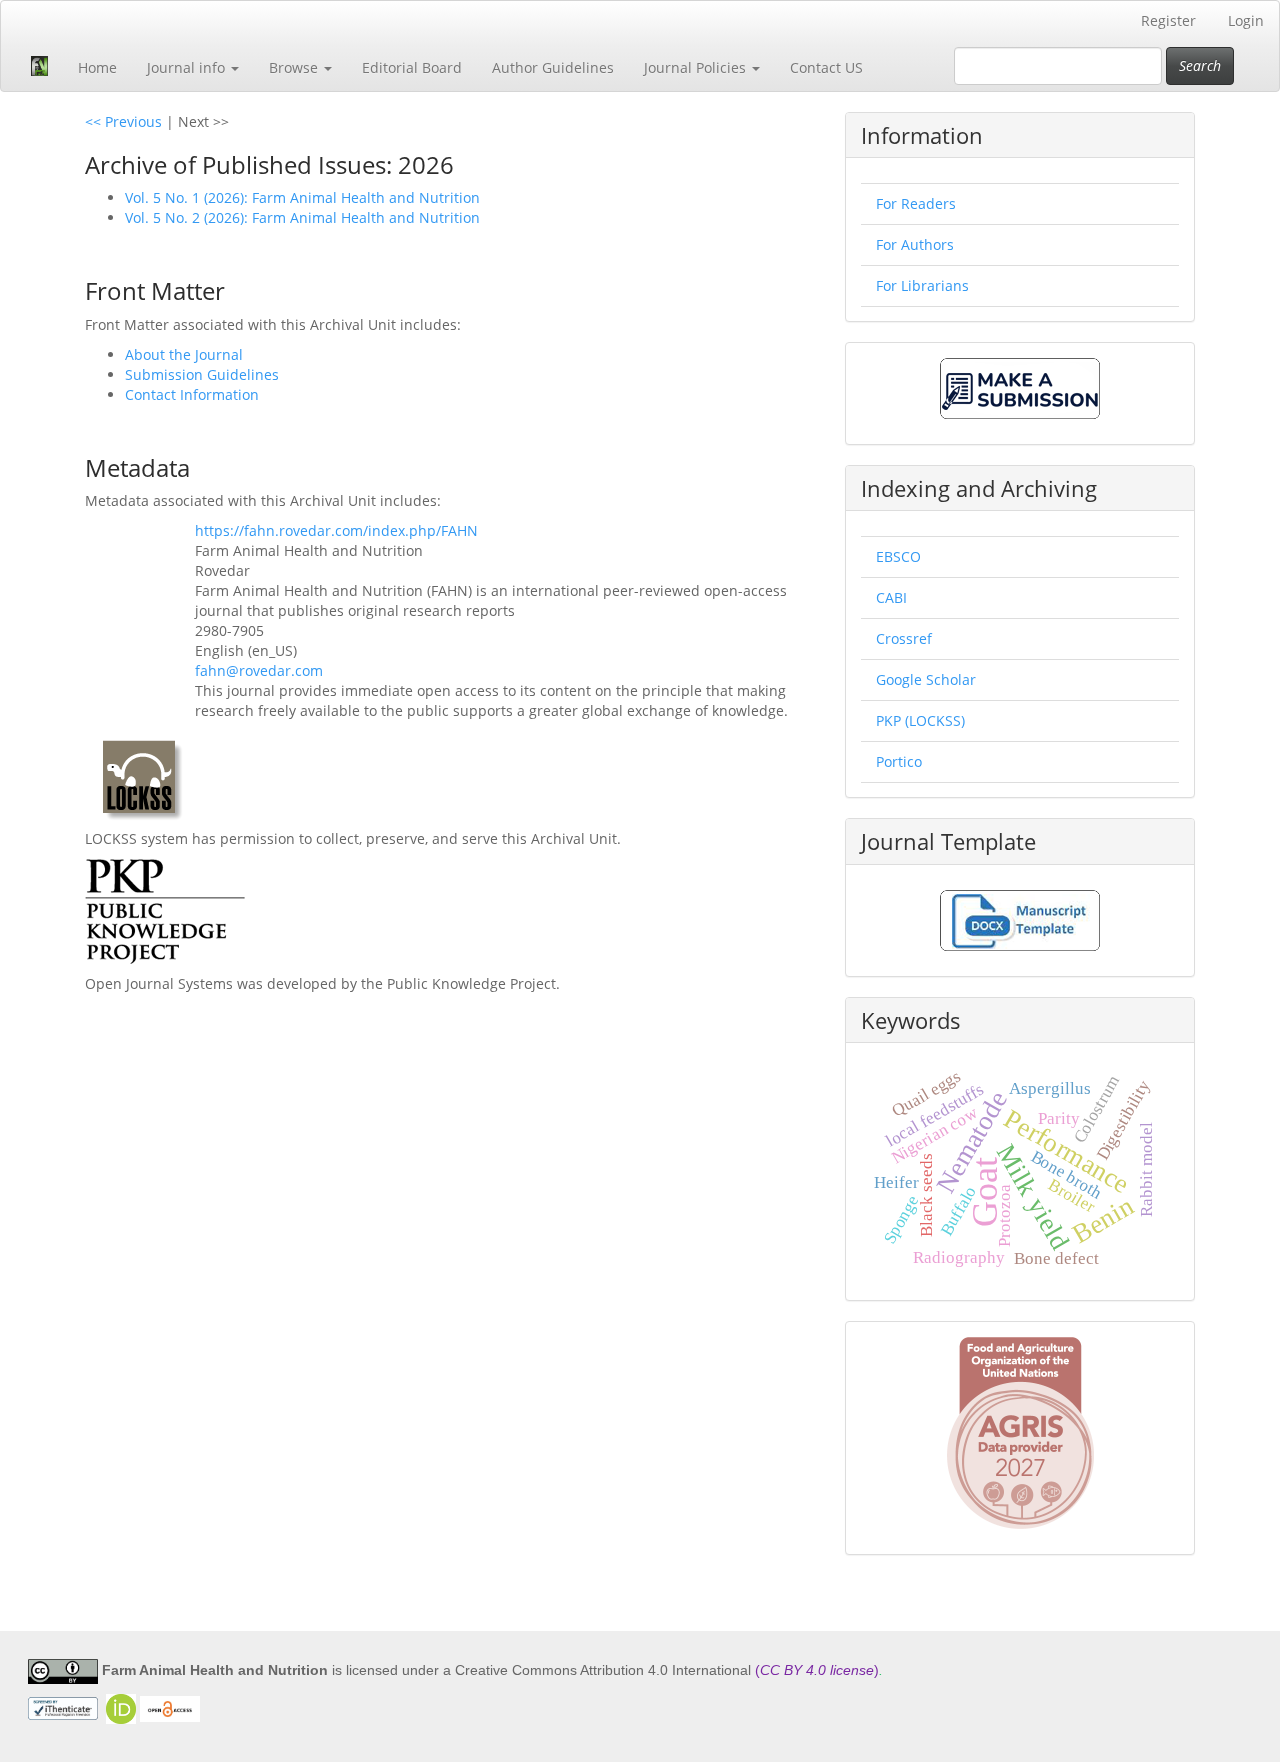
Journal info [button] (188, 67)
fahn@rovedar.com (259, 670)
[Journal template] (1020, 918)
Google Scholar (926, 679)
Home (97, 67)
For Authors (915, 244)
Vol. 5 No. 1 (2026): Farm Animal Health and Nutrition (302, 197)
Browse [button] (295, 67)
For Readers (916, 203)
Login (1246, 20)
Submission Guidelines (202, 374)
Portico (899, 761)
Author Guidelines (553, 67)
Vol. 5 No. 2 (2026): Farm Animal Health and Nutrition (302, 217)
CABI (891, 597)
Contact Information (192, 394)
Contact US (826, 67)
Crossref (904, 638)
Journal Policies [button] (697, 67)
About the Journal (184, 354)
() (817, 1670)
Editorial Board (412, 67)
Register (1168, 20)
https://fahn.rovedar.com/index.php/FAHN (336, 530)
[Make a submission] (1020, 386)
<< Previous (123, 121)
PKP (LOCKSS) (920, 720)
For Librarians (922, 285)
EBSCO (898, 556)
